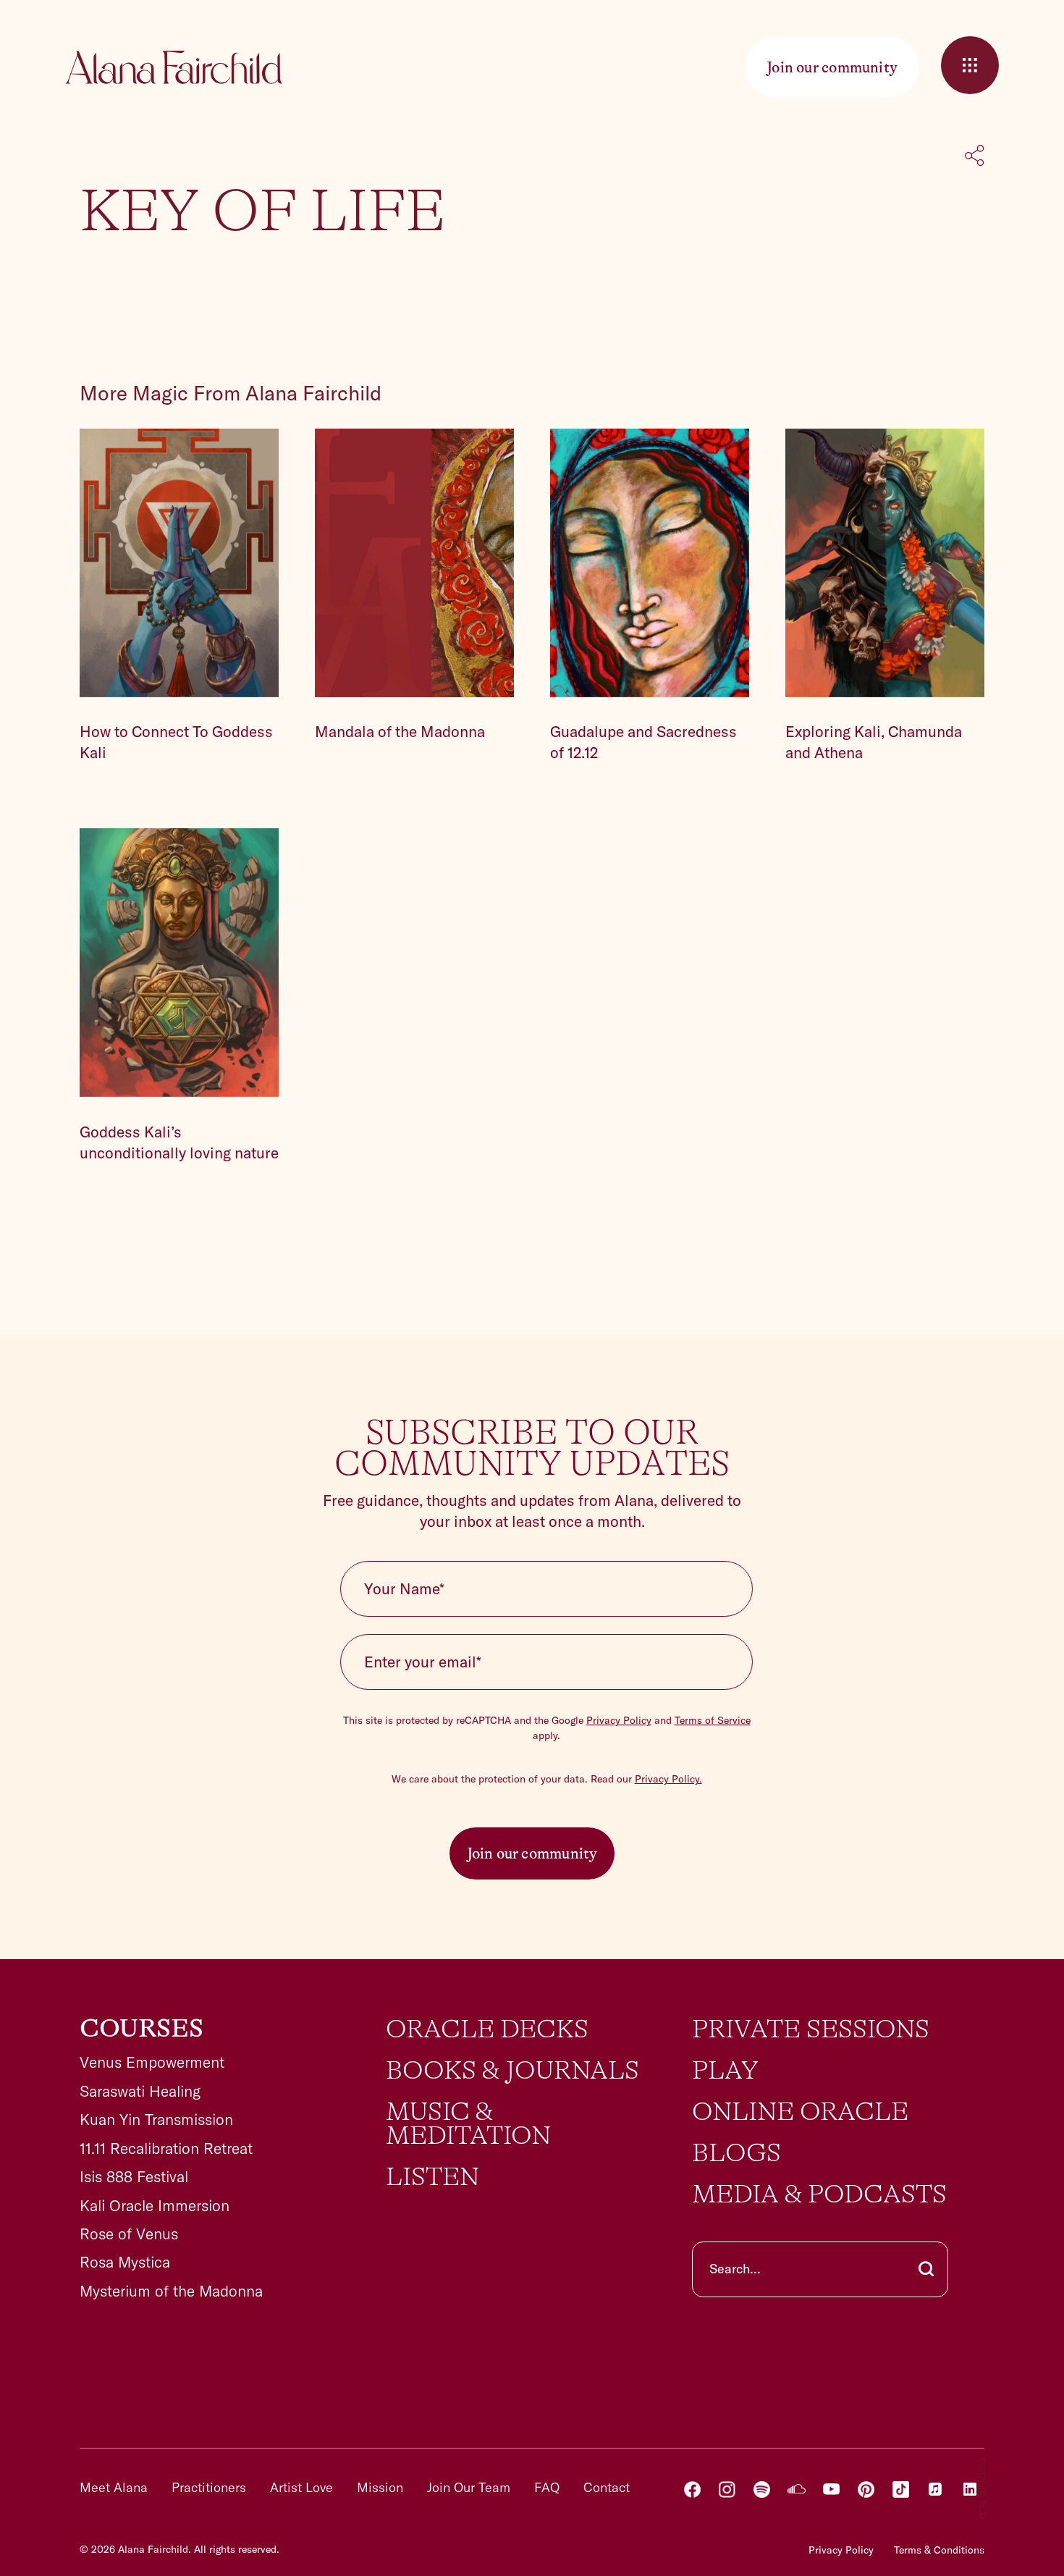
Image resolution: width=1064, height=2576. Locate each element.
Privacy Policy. (668, 1779)
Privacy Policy (619, 1720)
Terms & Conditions (939, 2550)
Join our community (532, 1853)
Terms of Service (713, 1720)
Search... (735, 2269)
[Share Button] (975, 157)
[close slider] (970, 65)
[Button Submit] (926, 2269)
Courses (142, 2029)
